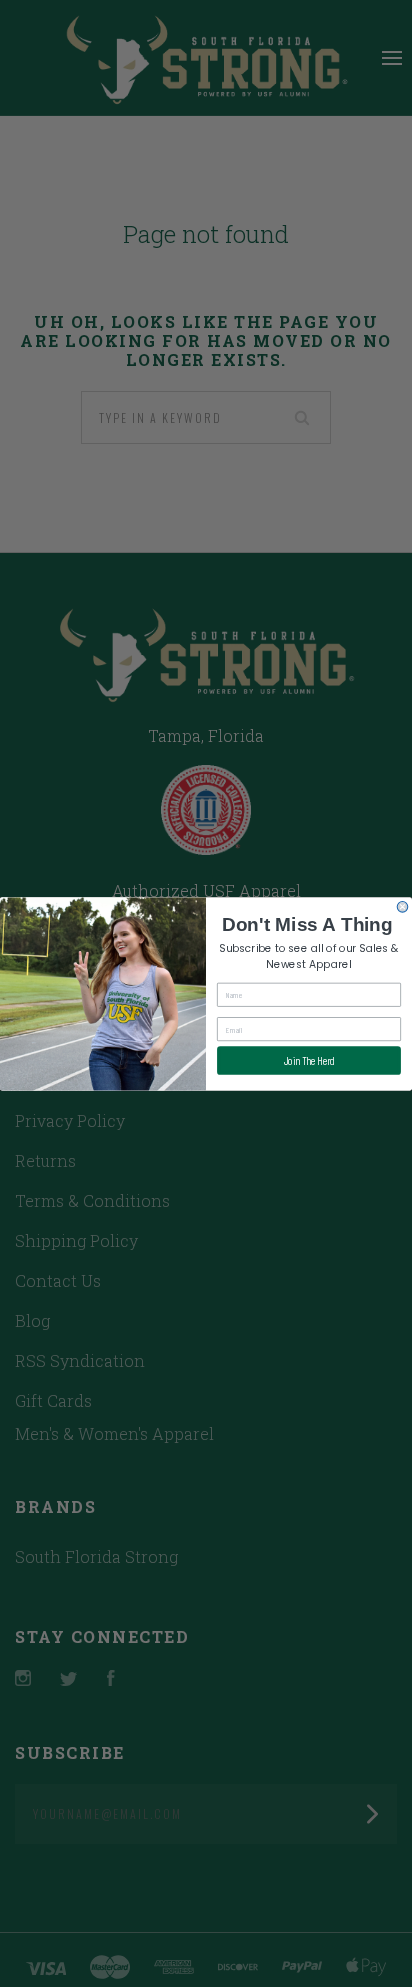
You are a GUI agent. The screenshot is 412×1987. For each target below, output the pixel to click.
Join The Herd (309, 1060)
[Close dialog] (402, 906)
